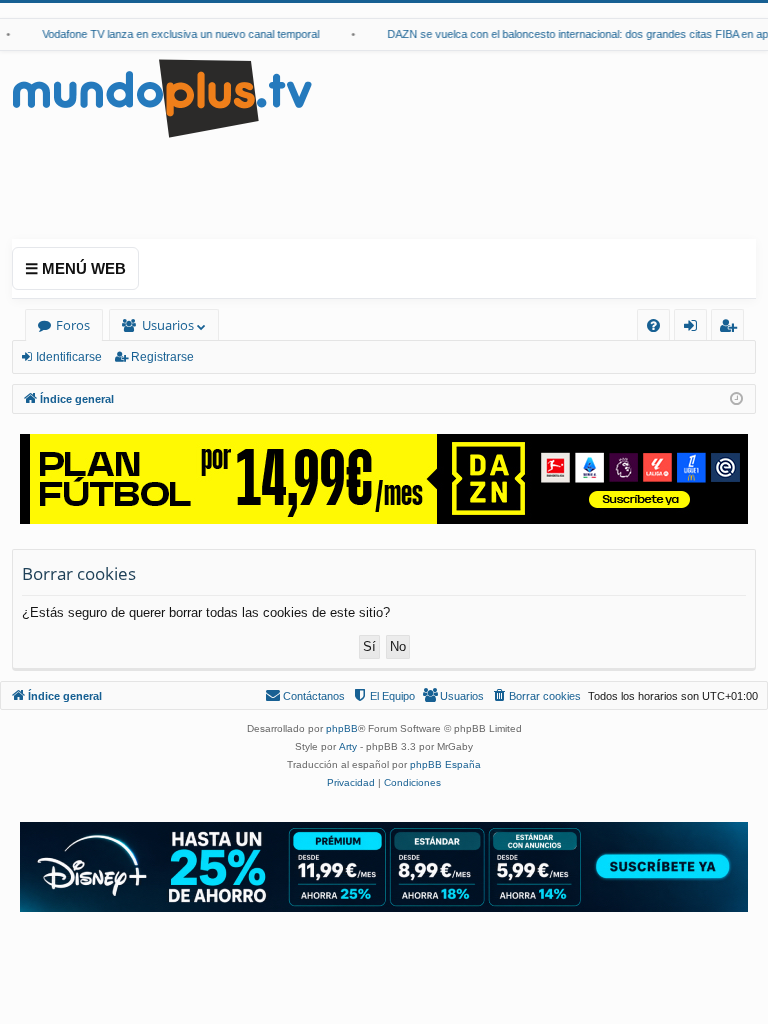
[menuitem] (653, 325)
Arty (348, 746)
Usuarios (168, 325)
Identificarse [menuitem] (694, 328)
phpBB (342, 728)
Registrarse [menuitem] (732, 328)
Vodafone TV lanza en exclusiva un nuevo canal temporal (172, 34)
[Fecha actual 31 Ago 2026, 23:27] (736, 399)
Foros (73, 325)
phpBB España (445, 764)
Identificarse (69, 357)
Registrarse (162, 357)
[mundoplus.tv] (162, 97)
